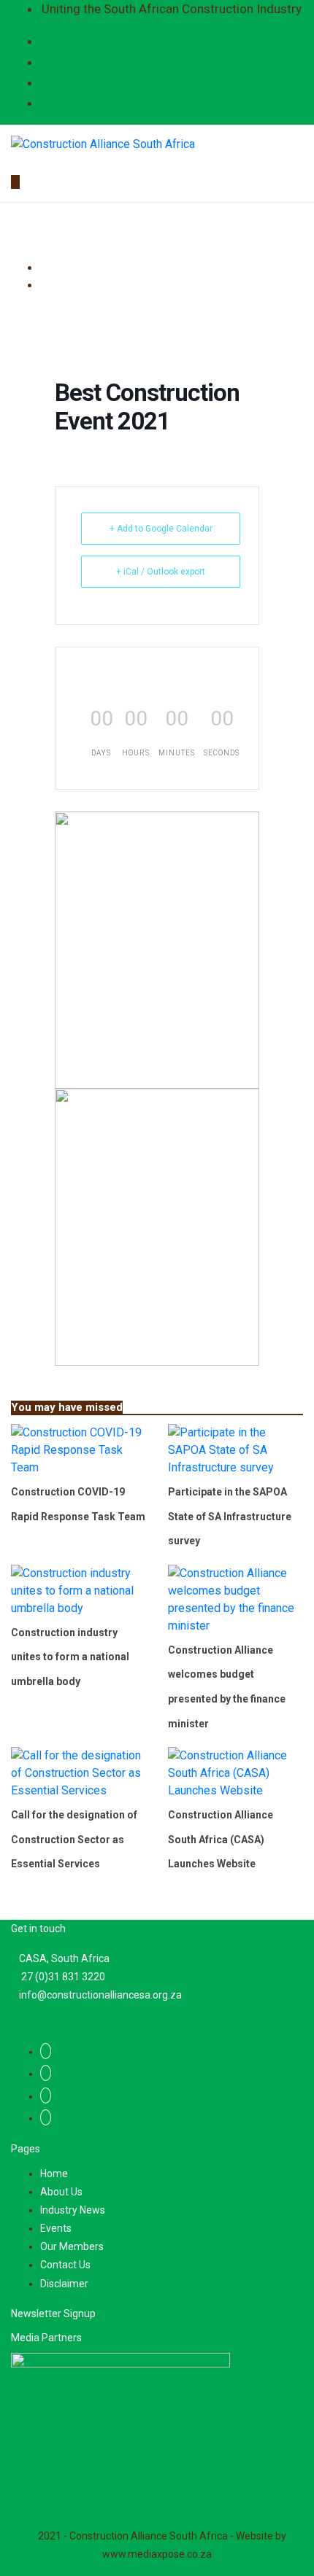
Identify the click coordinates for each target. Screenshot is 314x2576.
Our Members (72, 2246)
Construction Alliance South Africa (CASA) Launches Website (221, 1839)
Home (54, 2174)
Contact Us (65, 2265)
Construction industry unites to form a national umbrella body (70, 1657)
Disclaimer (64, 2284)
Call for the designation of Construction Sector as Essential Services (74, 1839)
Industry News (73, 2210)
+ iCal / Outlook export (161, 572)
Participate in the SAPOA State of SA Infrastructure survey (230, 1516)
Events (56, 2228)
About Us (61, 2192)
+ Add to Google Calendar (161, 529)
